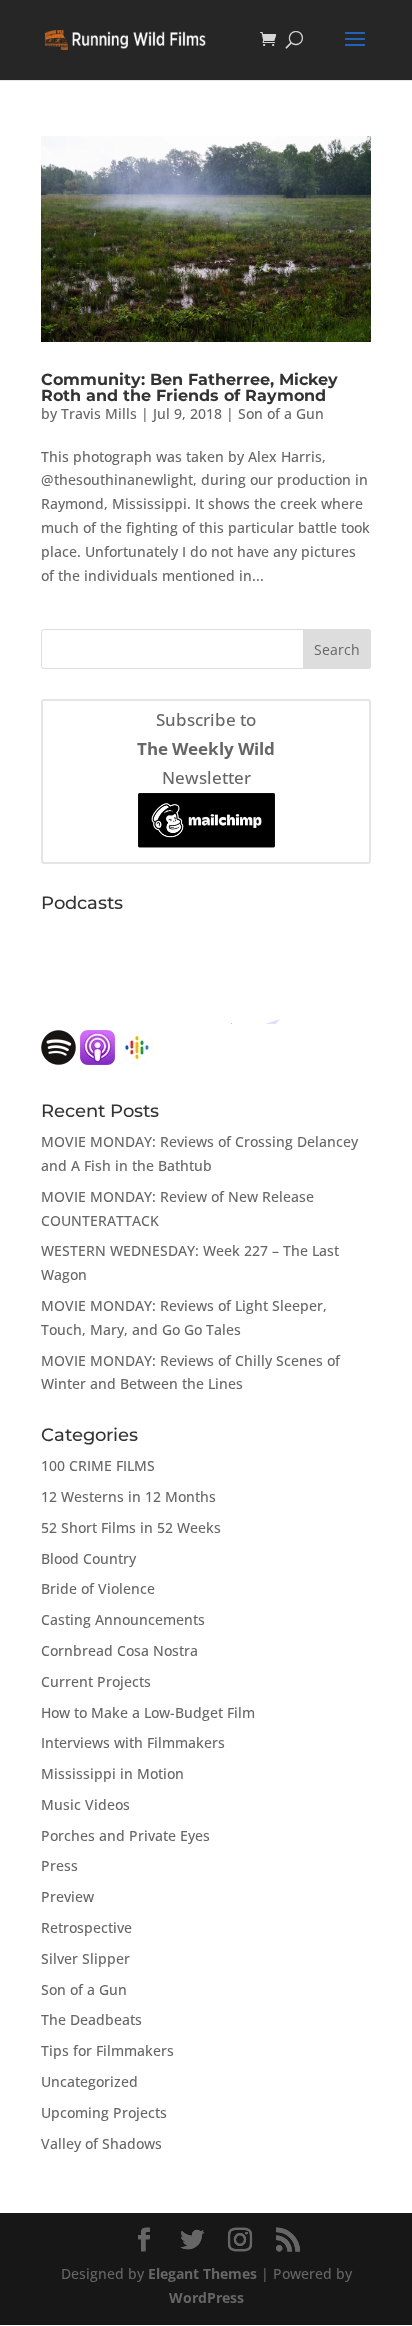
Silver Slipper (85, 1958)
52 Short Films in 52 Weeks (131, 1527)
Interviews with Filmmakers (133, 1742)
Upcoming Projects (104, 2112)
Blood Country (88, 1558)
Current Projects (96, 1681)
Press (59, 1865)
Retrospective (86, 1927)
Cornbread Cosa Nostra (119, 1650)
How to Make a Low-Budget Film (148, 1712)
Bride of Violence (98, 1588)
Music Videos (85, 1804)
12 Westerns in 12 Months (128, 1496)
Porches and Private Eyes (125, 1835)
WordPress (206, 2297)
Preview (67, 1896)
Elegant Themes (202, 2273)
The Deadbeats (91, 2019)
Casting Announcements (123, 1619)
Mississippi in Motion (112, 1773)
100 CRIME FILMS (98, 1465)
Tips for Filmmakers (107, 2050)
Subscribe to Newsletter (206, 748)
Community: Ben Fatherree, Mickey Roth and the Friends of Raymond (189, 387)
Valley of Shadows (101, 2143)
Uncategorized (89, 2081)
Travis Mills (99, 413)
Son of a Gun (281, 413)
